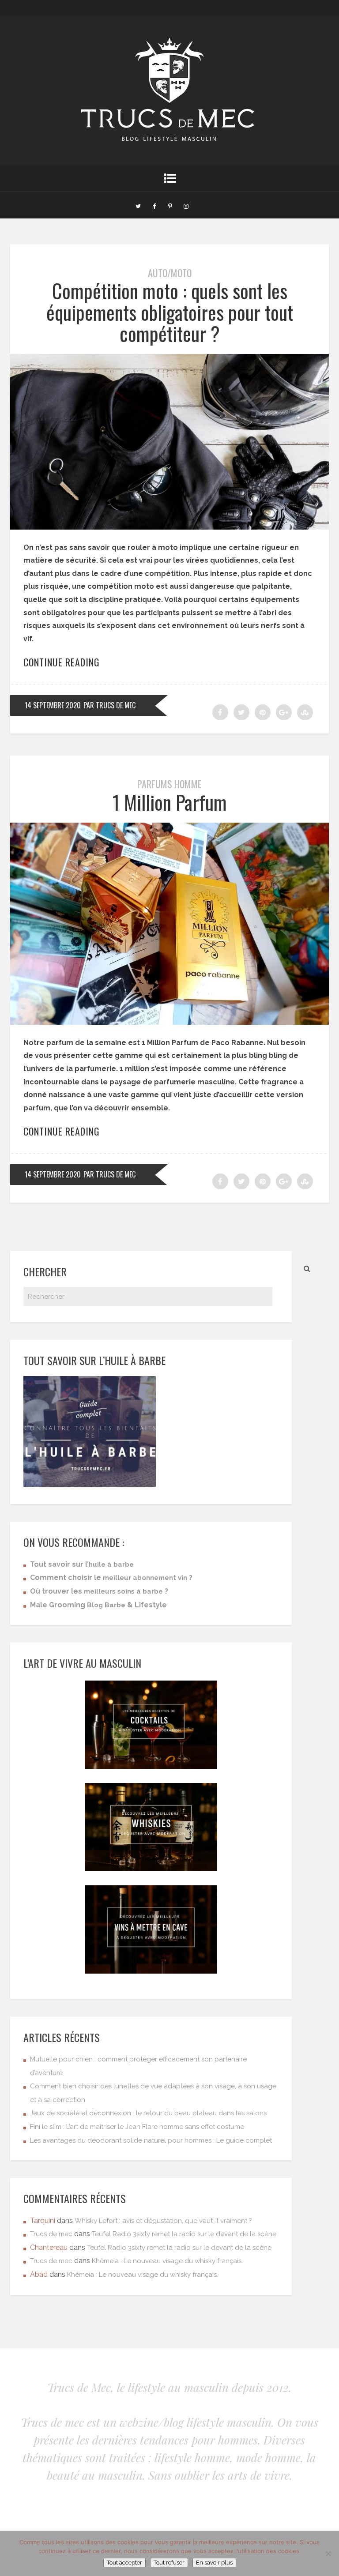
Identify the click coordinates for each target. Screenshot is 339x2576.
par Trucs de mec (109, 705)
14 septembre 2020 (53, 705)
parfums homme (169, 784)
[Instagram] (186, 205)
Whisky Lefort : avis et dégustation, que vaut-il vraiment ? (163, 2221)
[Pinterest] (170, 205)
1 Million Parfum (170, 802)
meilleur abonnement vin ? (148, 1578)
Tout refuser (169, 2563)
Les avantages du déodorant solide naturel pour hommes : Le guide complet (151, 2140)
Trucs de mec (51, 2234)
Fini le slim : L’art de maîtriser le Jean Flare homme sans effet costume (137, 2127)
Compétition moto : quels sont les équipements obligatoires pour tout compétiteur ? (170, 312)
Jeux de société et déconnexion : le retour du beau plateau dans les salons (148, 2113)
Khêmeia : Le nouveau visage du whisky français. (167, 2261)
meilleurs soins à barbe (123, 1591)
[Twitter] (138, 205)
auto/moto (170, 273)
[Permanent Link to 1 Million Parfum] (169, 1022)
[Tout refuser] (328, 2553)
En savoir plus (214, 2563)
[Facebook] (154, 205)
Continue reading (62, 662)
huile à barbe (111, 1564)
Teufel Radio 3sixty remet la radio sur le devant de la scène (184, 2234)
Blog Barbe (106, 1605)
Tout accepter (124, 2563)
